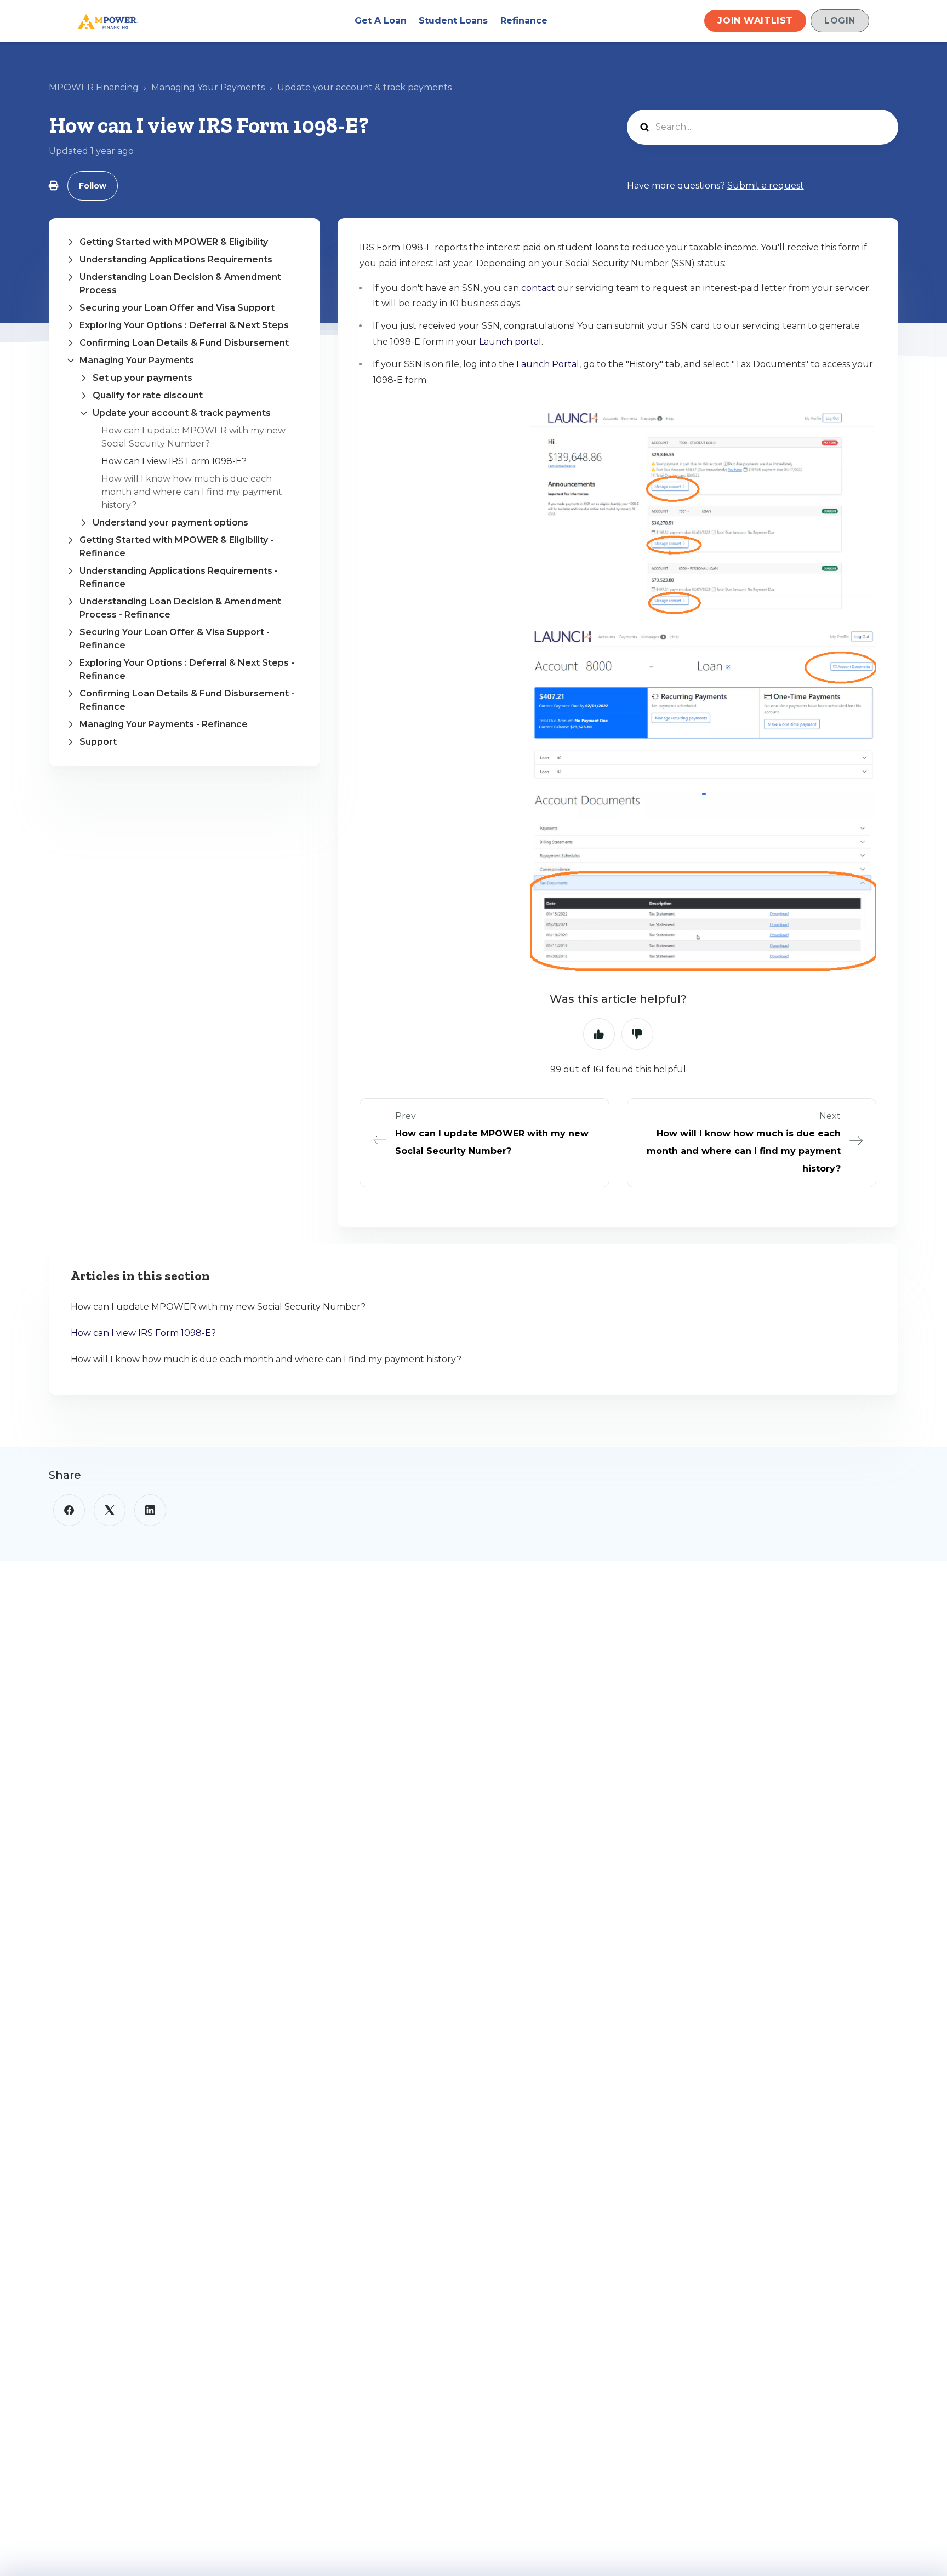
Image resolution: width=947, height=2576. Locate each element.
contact (538, 288)
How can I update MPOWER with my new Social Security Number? (218, 1307)
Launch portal (510, 342)
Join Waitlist (755, 21)
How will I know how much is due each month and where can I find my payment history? (192, 492)
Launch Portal (548, 364)
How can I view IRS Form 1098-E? (174, 461)
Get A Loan (381, 21)
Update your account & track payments (364, 87)
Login (840, 21)
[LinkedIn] (150, 1510)
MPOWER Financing (94, 87)
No (637, 1034)
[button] (184, 242)
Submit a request (766, 185)
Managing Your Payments (208, 87)
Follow (93, 186)
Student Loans (453, 21)
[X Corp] (110, 1510)
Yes (599, 1034)
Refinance (524, 21)
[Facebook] (69, 1510)
